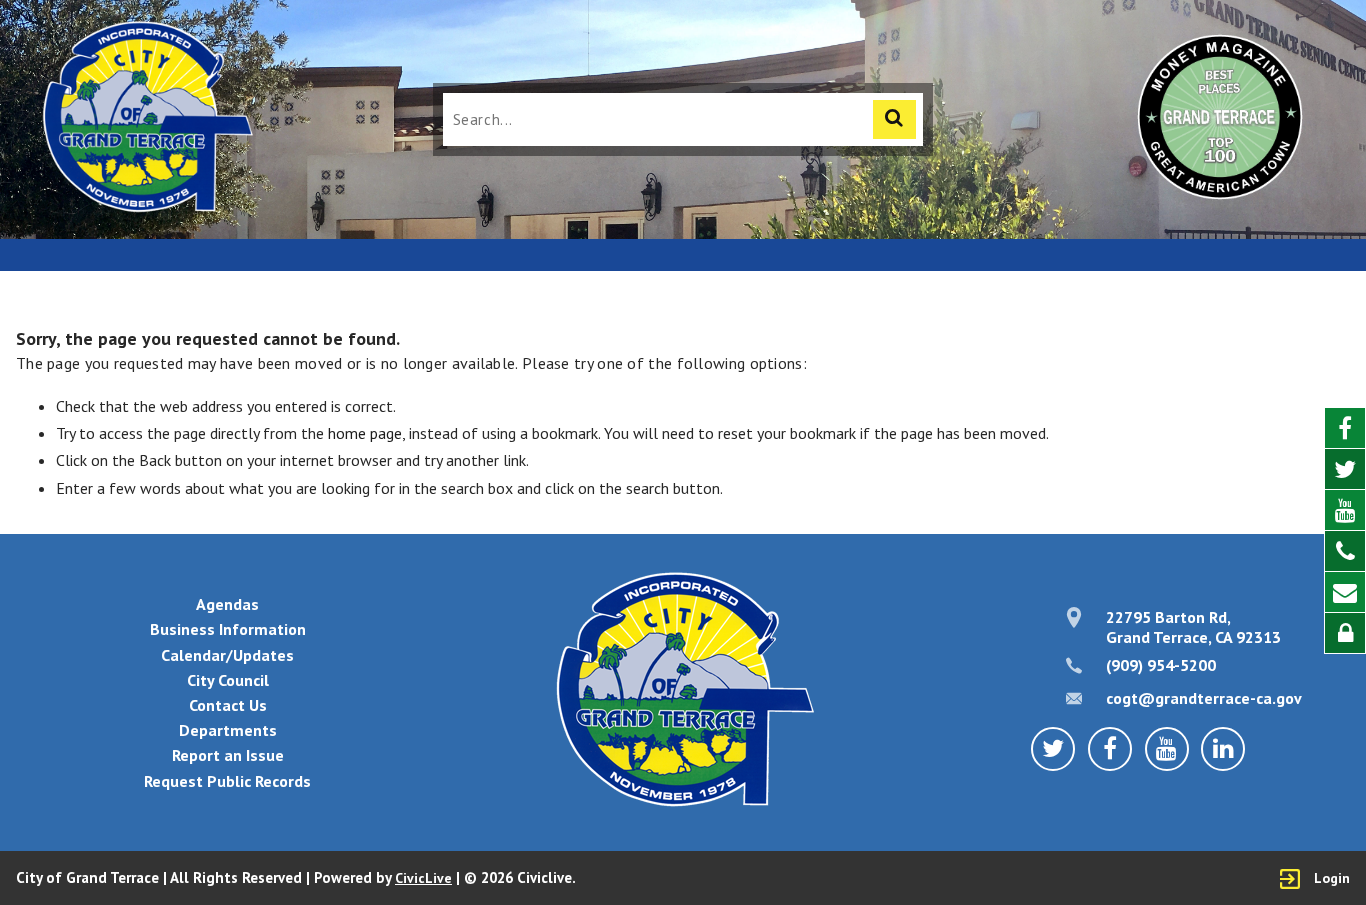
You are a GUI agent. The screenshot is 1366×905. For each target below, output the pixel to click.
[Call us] (1345, 551)
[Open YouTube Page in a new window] (1345, 510)
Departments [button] (228, 730)
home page (365, 433)
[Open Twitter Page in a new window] (1345, 469)
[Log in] (1345, 633)
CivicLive (423, 878)
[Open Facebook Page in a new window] (1345, 428)
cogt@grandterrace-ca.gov (1204, 698)
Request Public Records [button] (227, 781)
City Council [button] (228, 680)
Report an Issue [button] (228, 755)
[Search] (894, 119)
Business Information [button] (228, 629)
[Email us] (1345, 592)
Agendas (227, 604)
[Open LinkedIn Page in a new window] (1223, 749)
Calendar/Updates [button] (227, 655)
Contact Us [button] (228, 705)
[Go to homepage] (146, 119)
